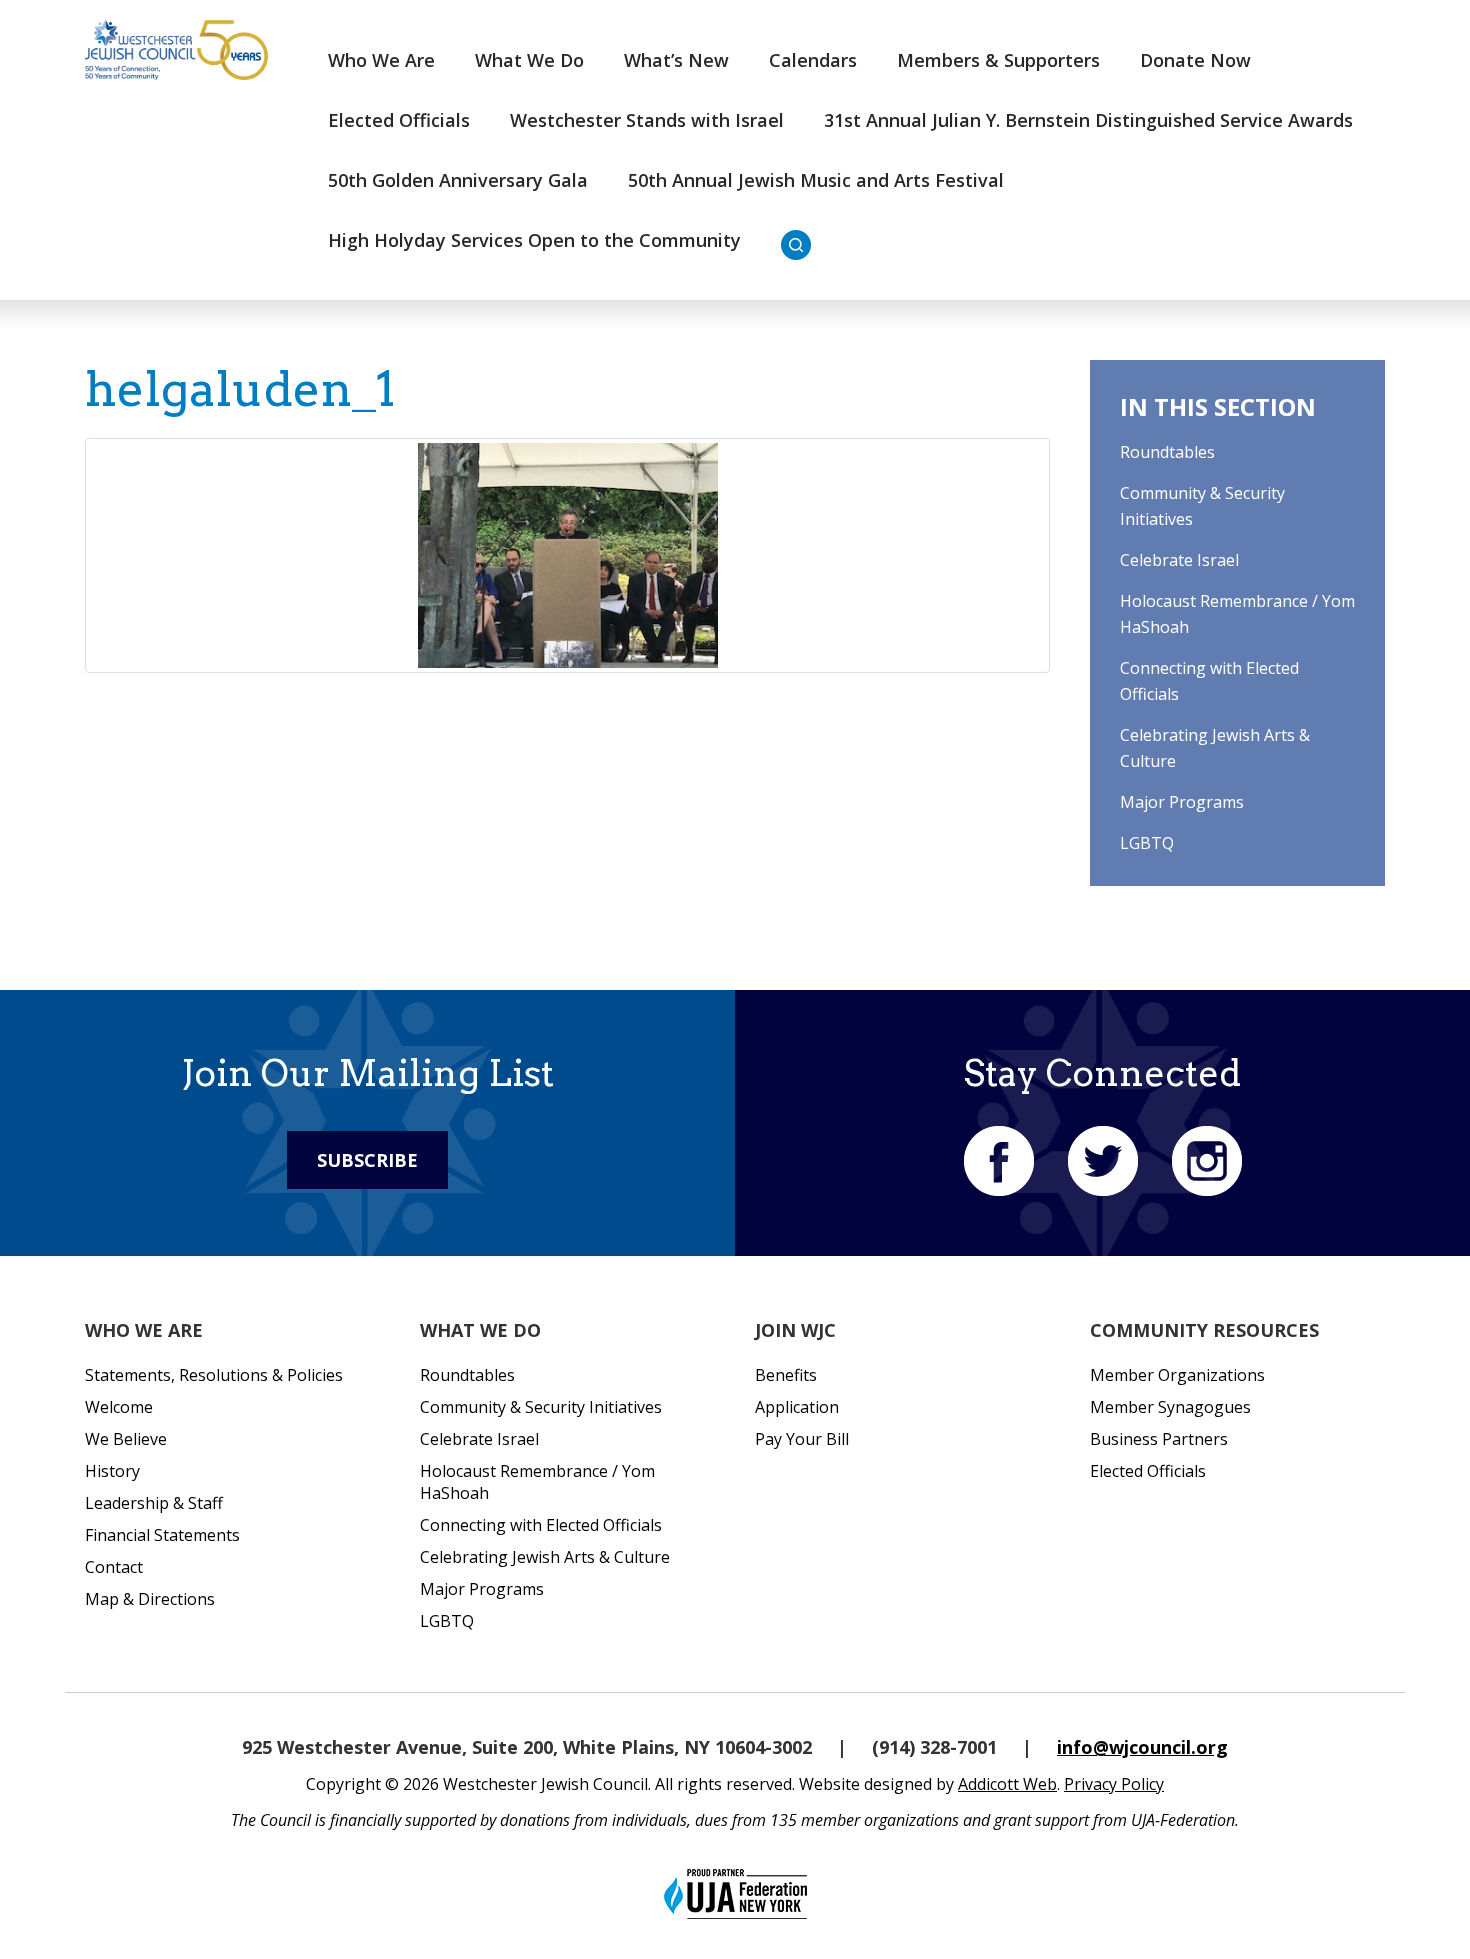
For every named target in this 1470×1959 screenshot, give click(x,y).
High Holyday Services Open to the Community (534, 240)
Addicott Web (1007, 1784)
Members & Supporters (998, 60)
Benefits (786, 1375)
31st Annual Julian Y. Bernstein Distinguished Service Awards (1088, 120)
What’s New (676, 60)
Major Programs (1182, 802)
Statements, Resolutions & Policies (214, 1375)
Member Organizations (1177, 1375)
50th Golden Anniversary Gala (458, 180)
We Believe (126, 1439)
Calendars (813, 60)
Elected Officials (399, 120)
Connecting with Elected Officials (541, 1525)
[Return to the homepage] (176, 50)
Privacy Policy (1114, 1784)
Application (797, 1407)
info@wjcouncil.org (1142, 1747)
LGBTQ (1147, 843)
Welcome (119, 1407)
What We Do (529, 60)
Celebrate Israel (1179, 560)
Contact (114, 1567)
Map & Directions (150, 1599)
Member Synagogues (1170, 1407)
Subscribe (367, 1160)
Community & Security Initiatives (541, 1407)
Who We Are (381, 60)
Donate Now (1195, 60)
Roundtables (1167, 452)
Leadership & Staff (154, 1503)
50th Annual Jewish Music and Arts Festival (816, 180)
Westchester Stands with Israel (647, 120)
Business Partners (1159, 1439)
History (112, 1471)
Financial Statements (162, 1535)
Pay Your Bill (802, 1439)
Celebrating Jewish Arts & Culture (545, 1557)
